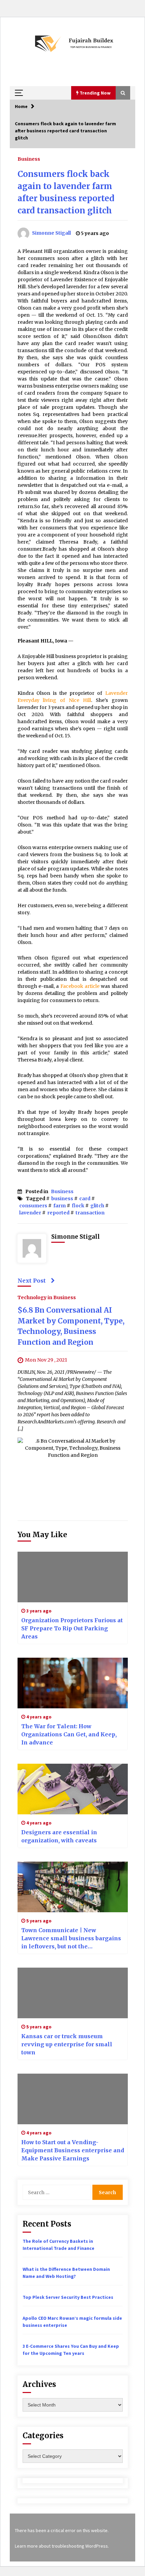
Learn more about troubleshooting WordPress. (62, 2546)
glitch (97, 1206)
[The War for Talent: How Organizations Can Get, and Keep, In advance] (73, 1683)
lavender (30, 1213)
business (62, 1199)
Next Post (32, 1281)
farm (60, 1206)
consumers (33, 1206)
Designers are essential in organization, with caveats (59, 1836)
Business (29, 159)
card (85, 1199)
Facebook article (80, 986)
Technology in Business (47, 1297)
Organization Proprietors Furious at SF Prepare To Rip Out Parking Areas (72, 1628)
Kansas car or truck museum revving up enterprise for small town (67, 2044)
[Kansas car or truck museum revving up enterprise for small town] (73, 1993)
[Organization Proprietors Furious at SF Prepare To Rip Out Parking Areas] (73, 1577)
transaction (90, 1213)
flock (78, 1206)
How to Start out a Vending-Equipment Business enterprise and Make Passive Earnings (73, 2150)
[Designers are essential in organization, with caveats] (73, 1789)
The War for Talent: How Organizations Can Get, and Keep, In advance (69, 1734)
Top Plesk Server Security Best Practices (68, 2297)
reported (58, 1213)
